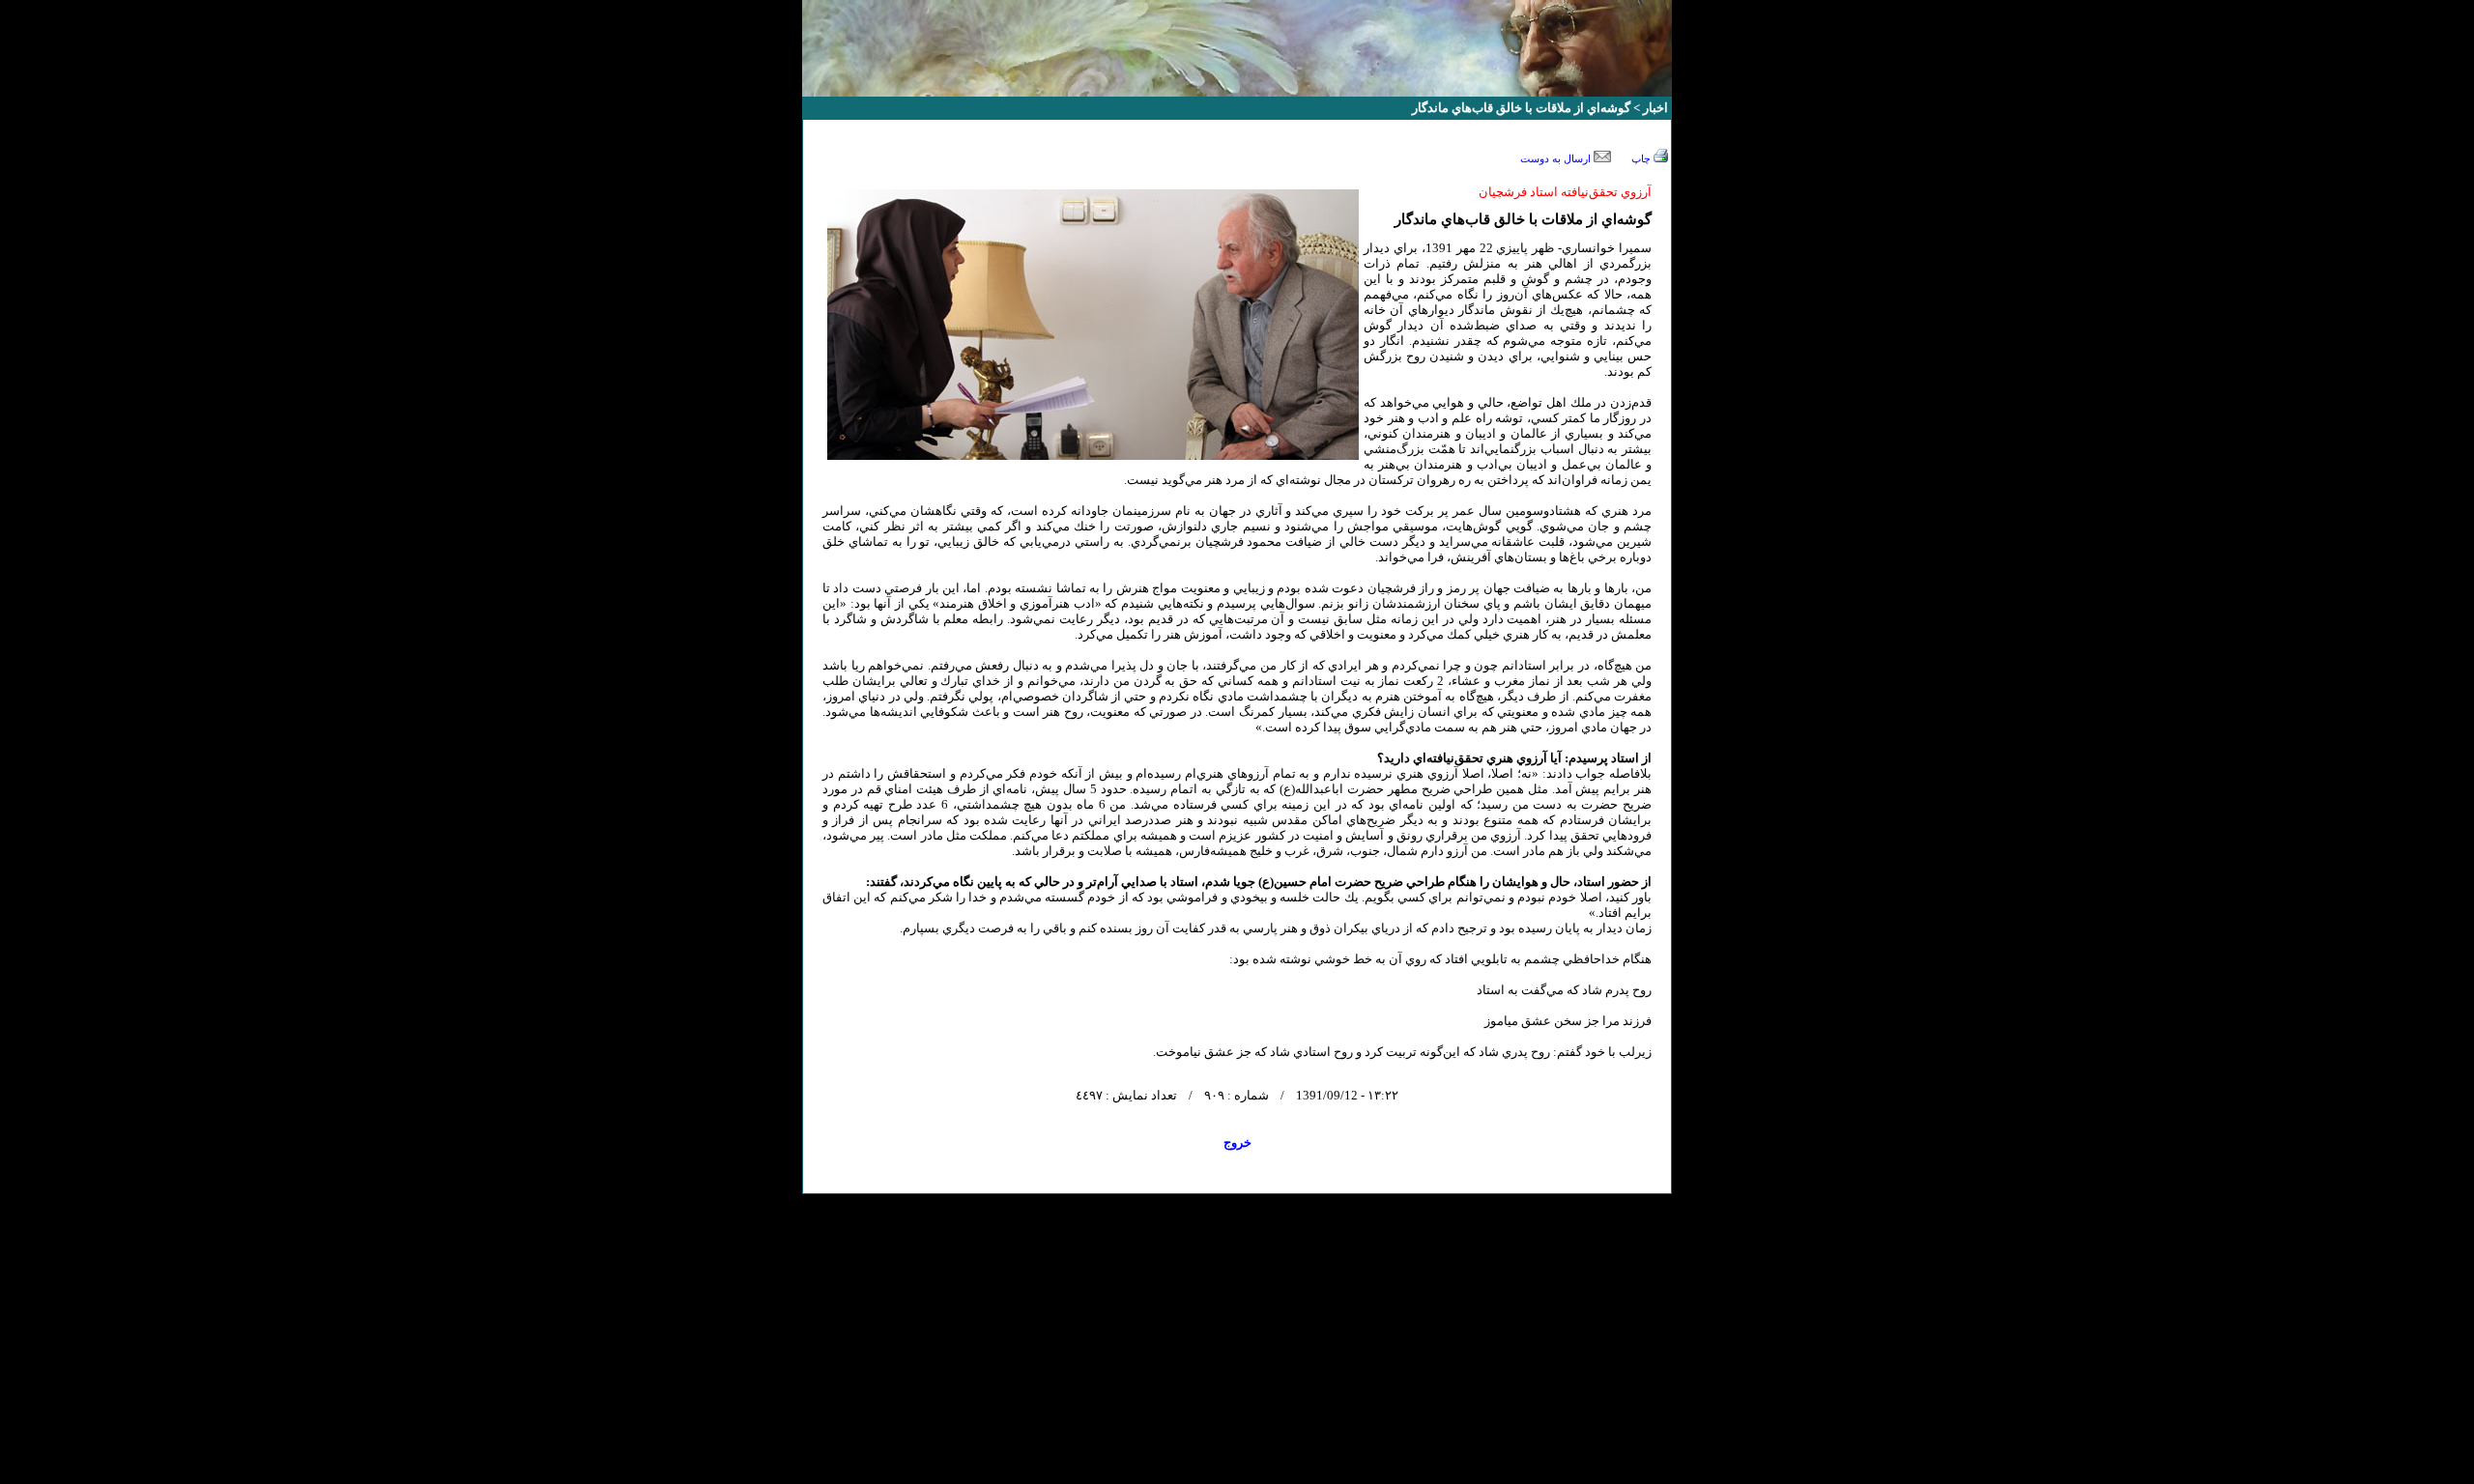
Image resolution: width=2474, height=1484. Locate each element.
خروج (1237, 1142)
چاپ (1642, 159)
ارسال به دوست (1557, 159)
